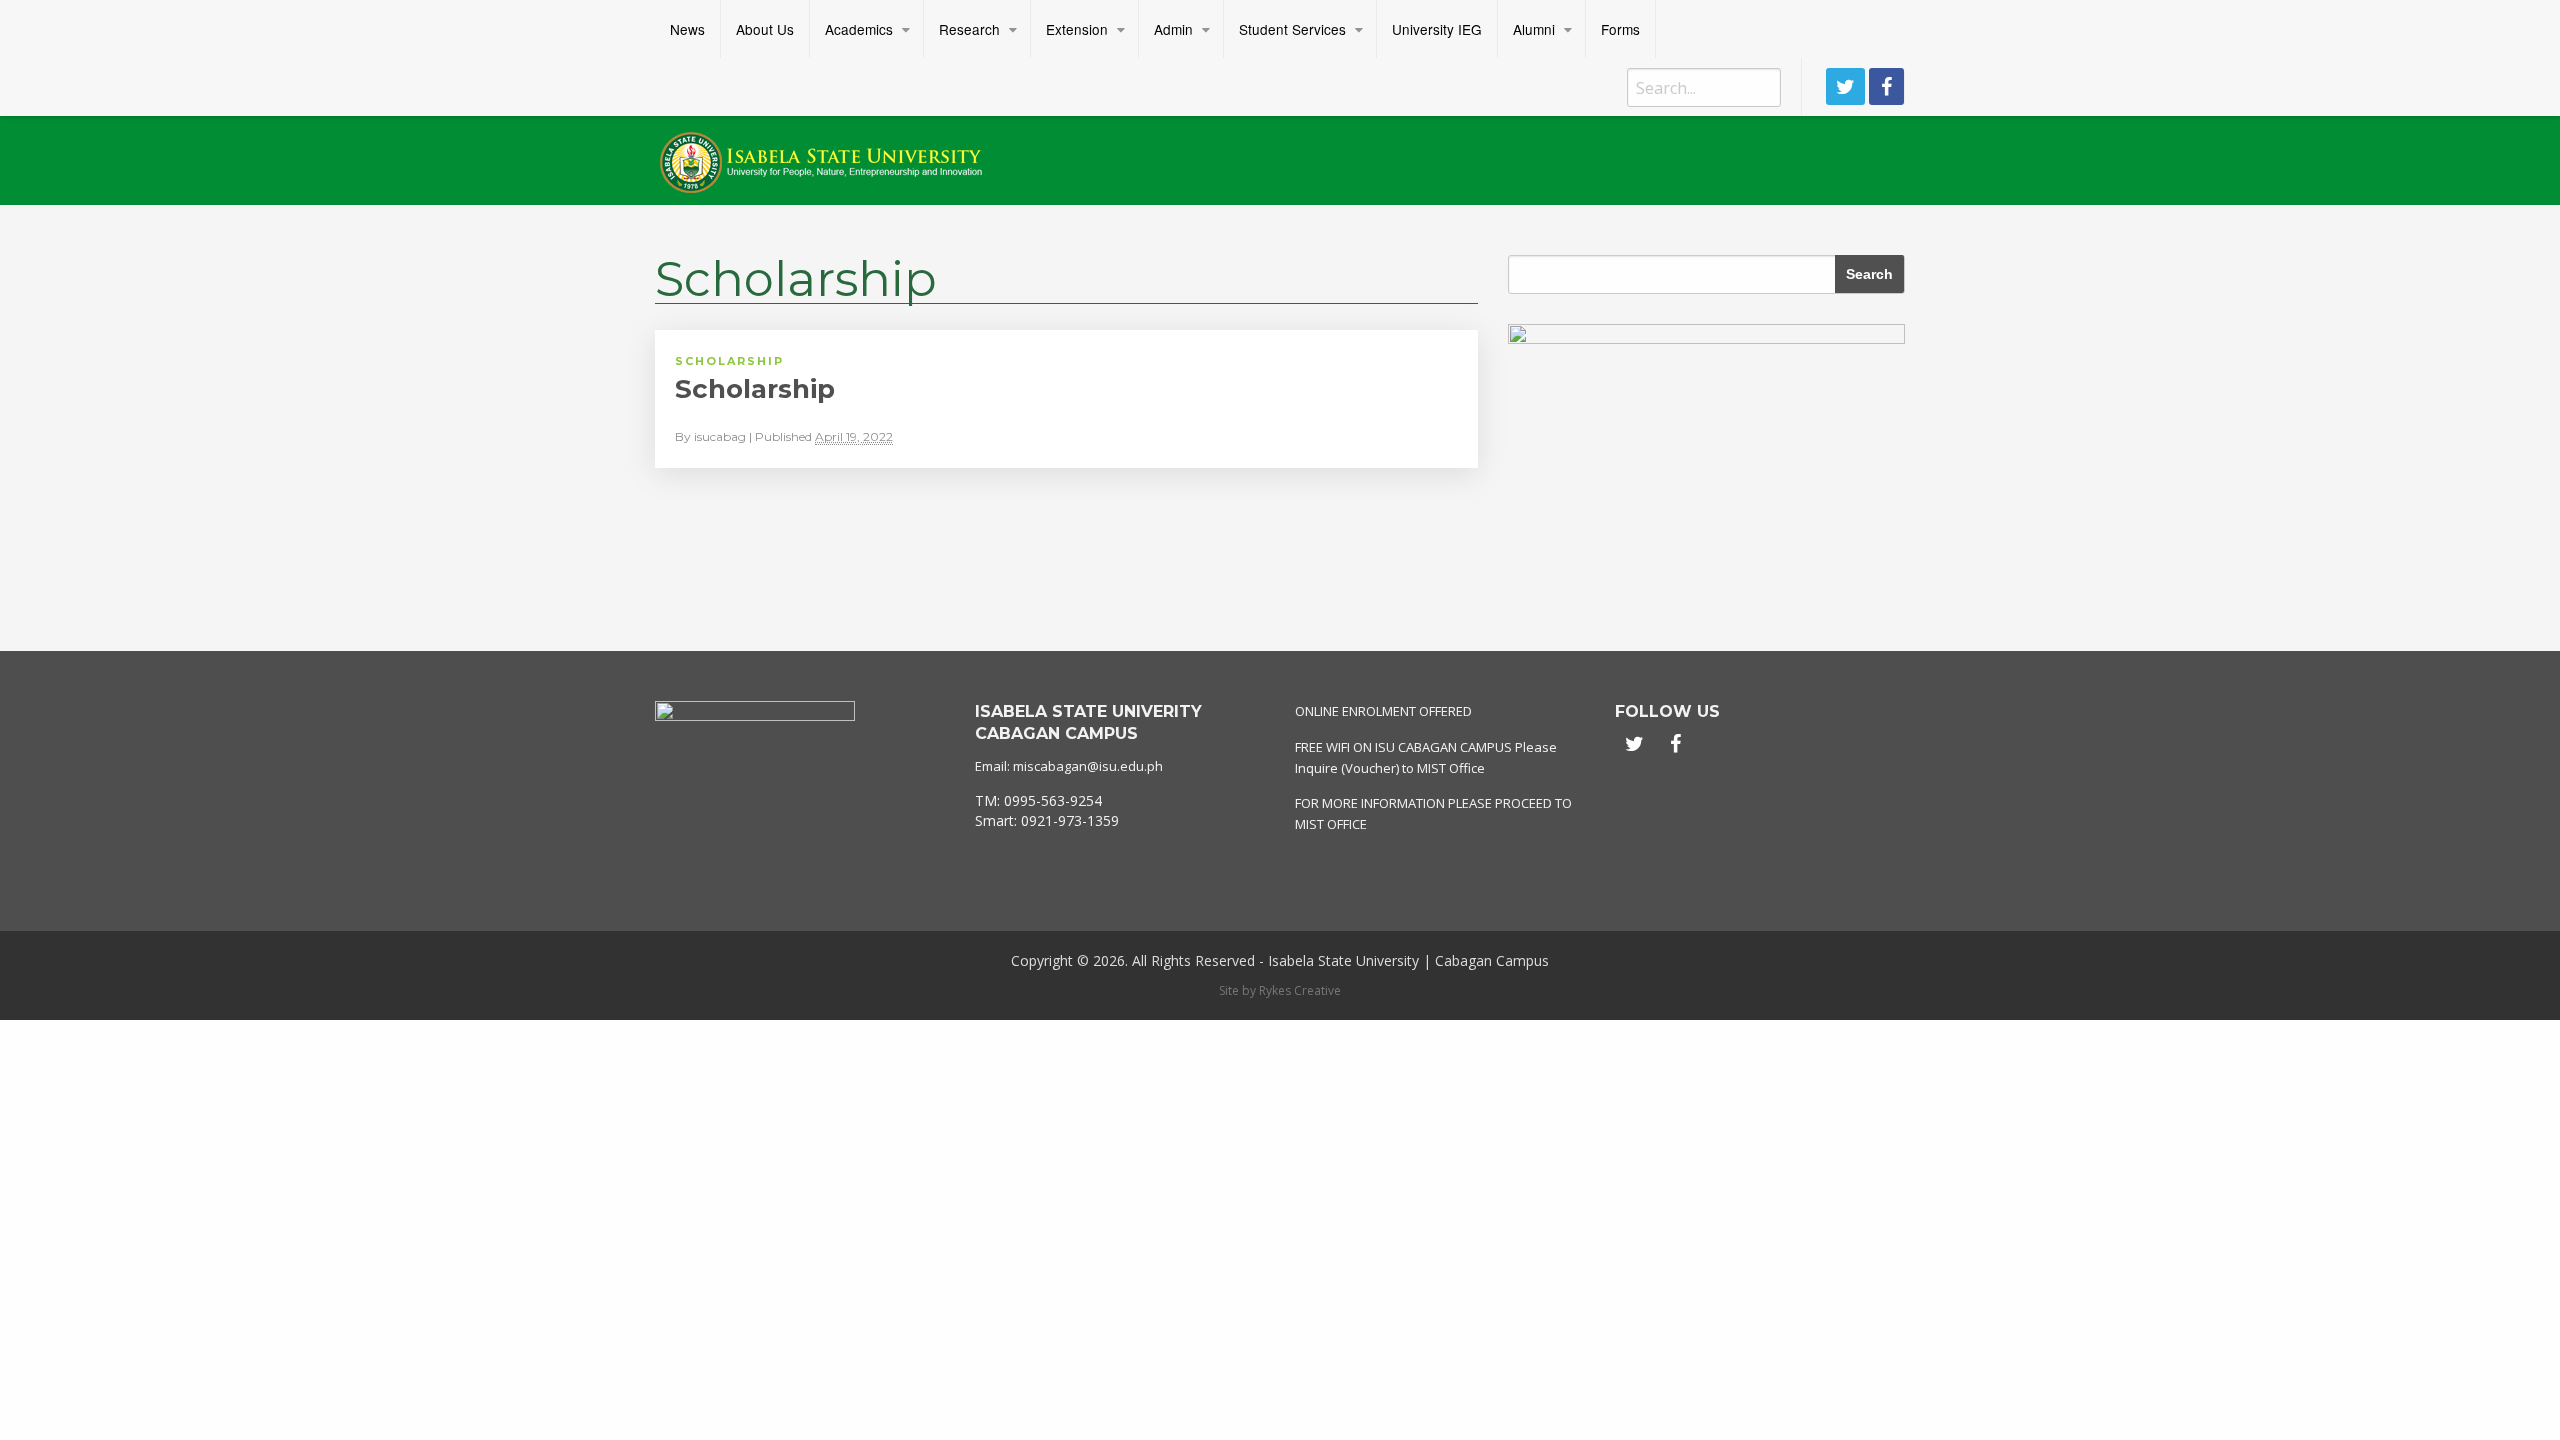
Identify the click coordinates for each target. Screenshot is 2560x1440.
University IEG (1437, 29)
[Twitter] (1845, 86)
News (687, 29)
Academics (859, 29)
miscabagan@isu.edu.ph (1088, 766)
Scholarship (729, 361)
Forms (1620, 29)
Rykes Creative (1300, 990)
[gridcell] (1120, 810)
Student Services (1292, 29)
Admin (1173, 29)
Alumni (1534, 29)
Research (969, 29)
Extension (1077, 29)
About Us (765, 29)
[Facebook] (1886, 86)
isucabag (720, 436)
